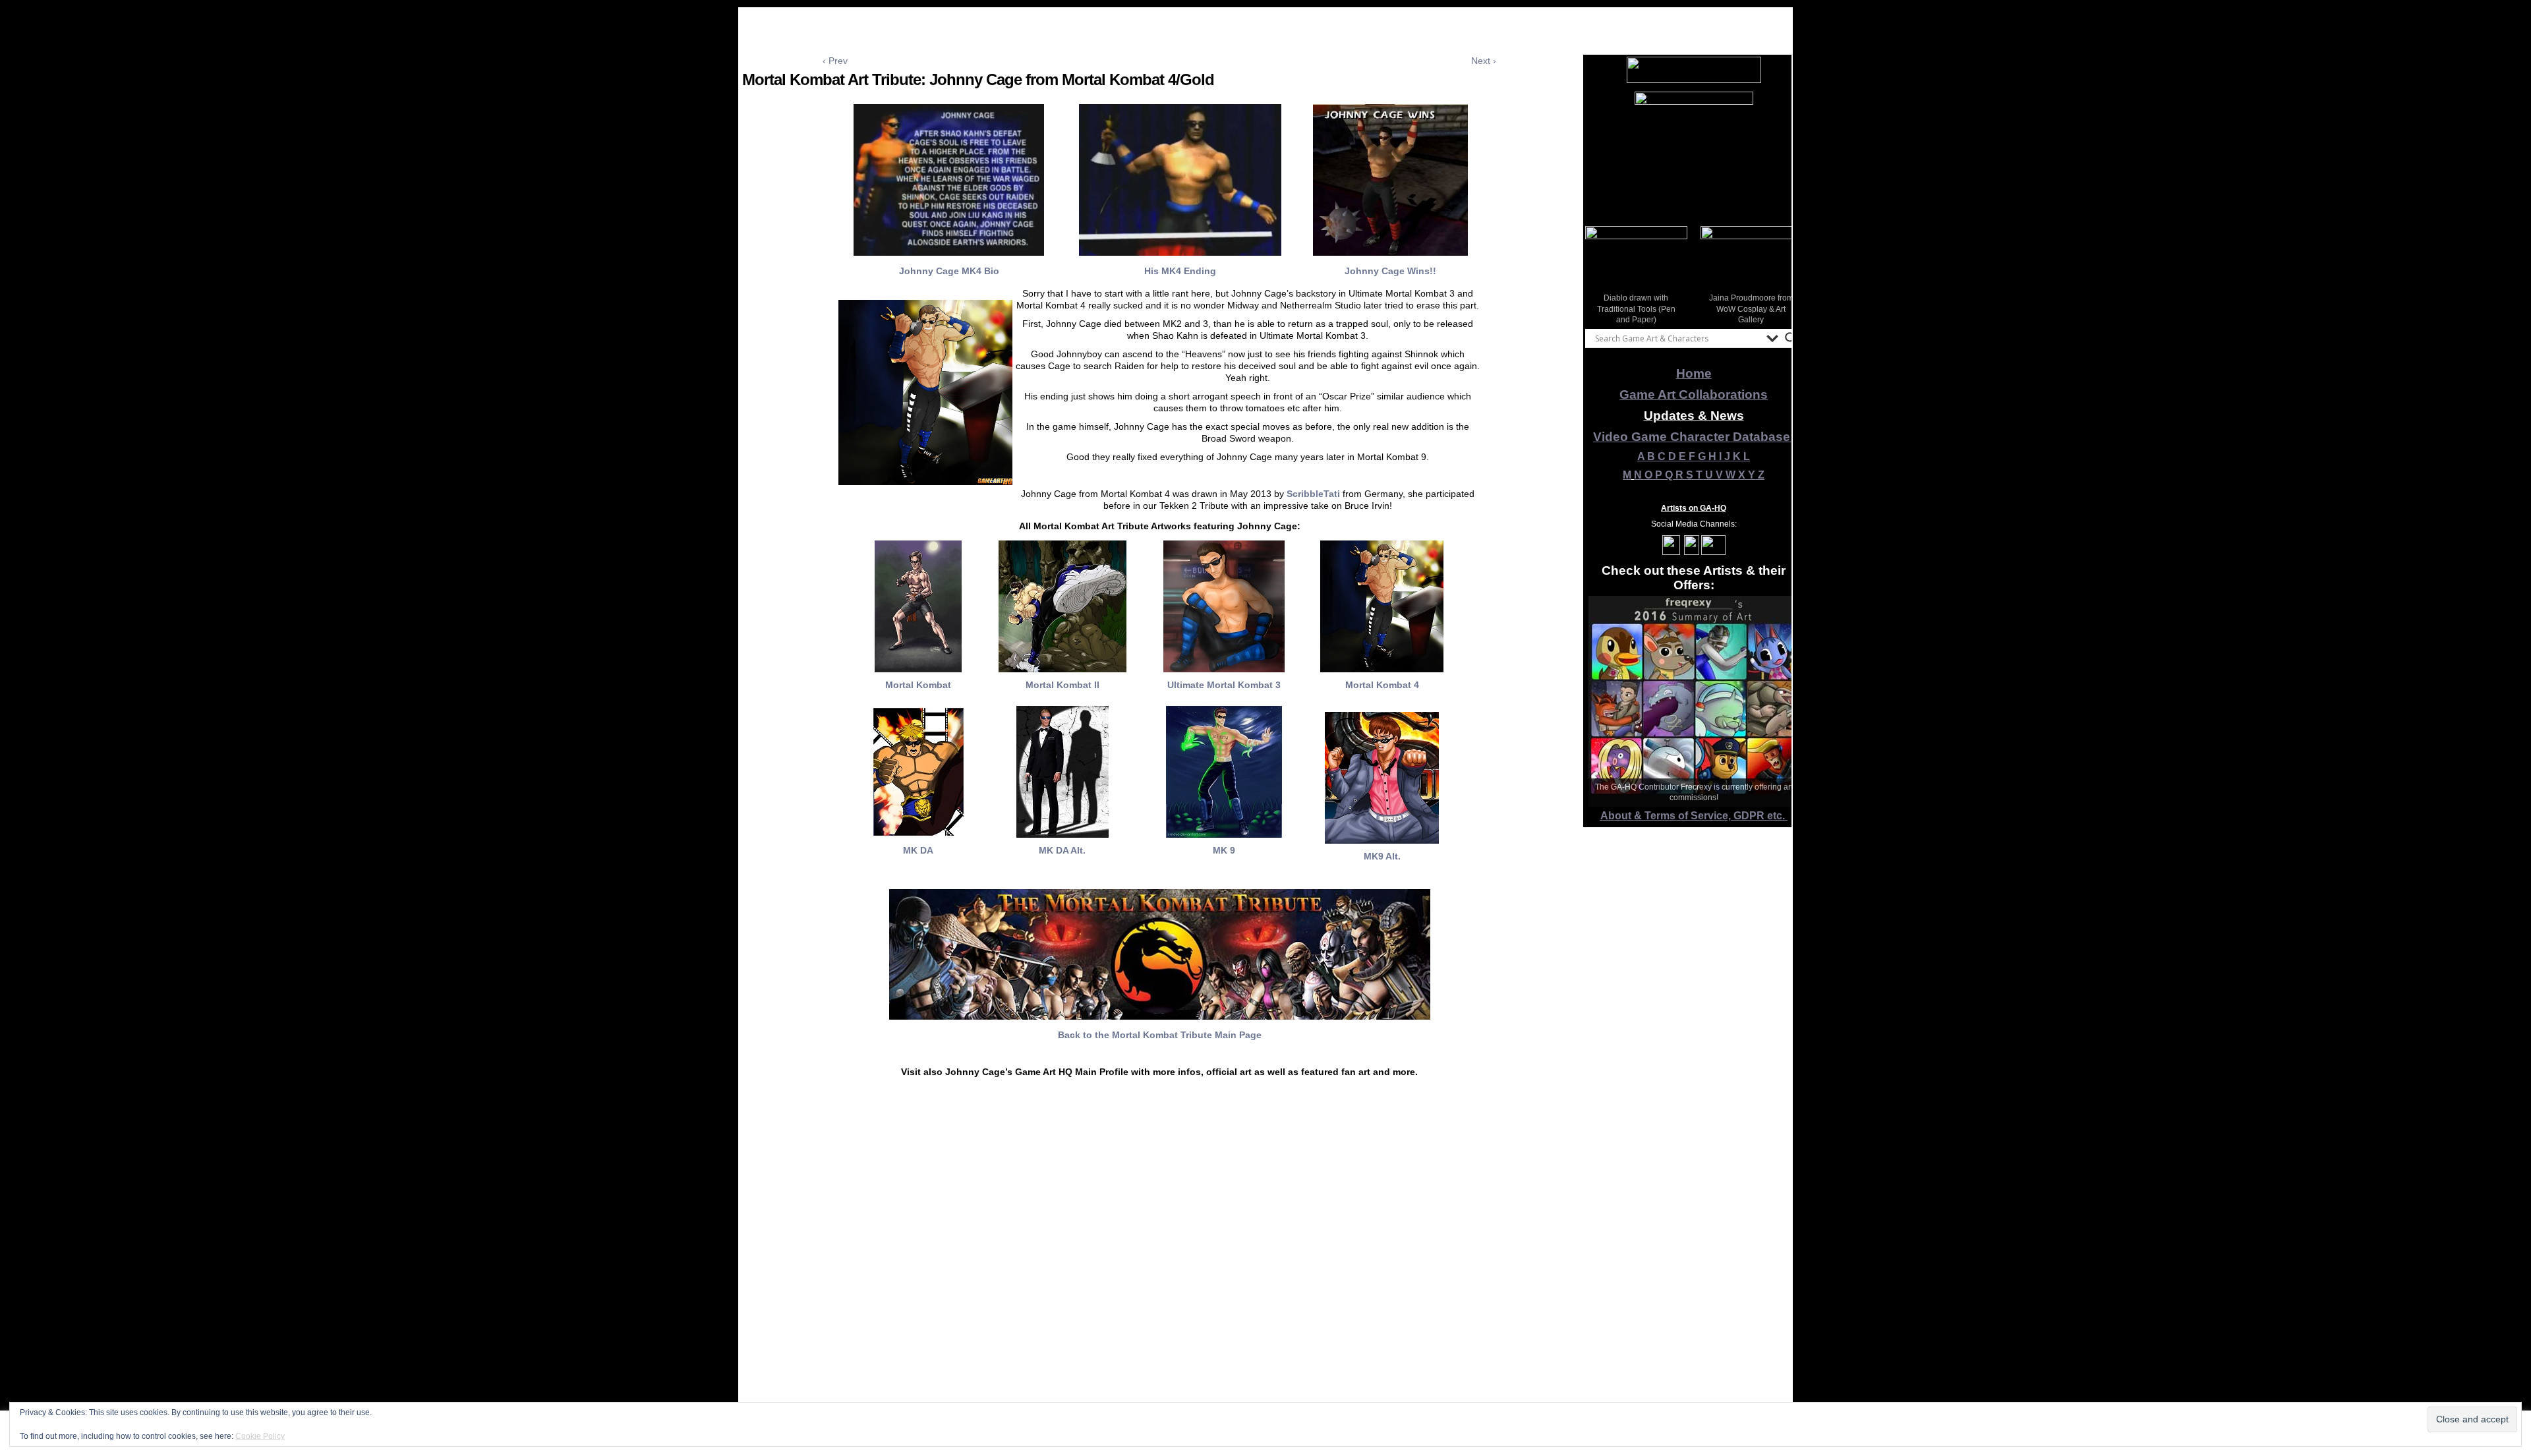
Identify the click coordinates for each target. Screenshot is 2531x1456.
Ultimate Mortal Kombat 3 (1224, 685)
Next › (1484, 61)
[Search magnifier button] (1791, 338)
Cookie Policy (260, 1436)
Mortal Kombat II (1062, 685)
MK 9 (1224, 850)
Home (1694, 373)
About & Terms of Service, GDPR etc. (1694, 816)
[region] (1694, 151)
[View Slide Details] (1694, 151)
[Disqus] (1159, 1282)
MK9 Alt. (1382, 856)
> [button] (1786, 274)
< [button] (1602, 274)
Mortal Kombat (918, 685)
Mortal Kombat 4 (1382, 685)
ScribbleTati (1315, 494)
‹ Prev (835, 61)
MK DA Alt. (1062, 850)
